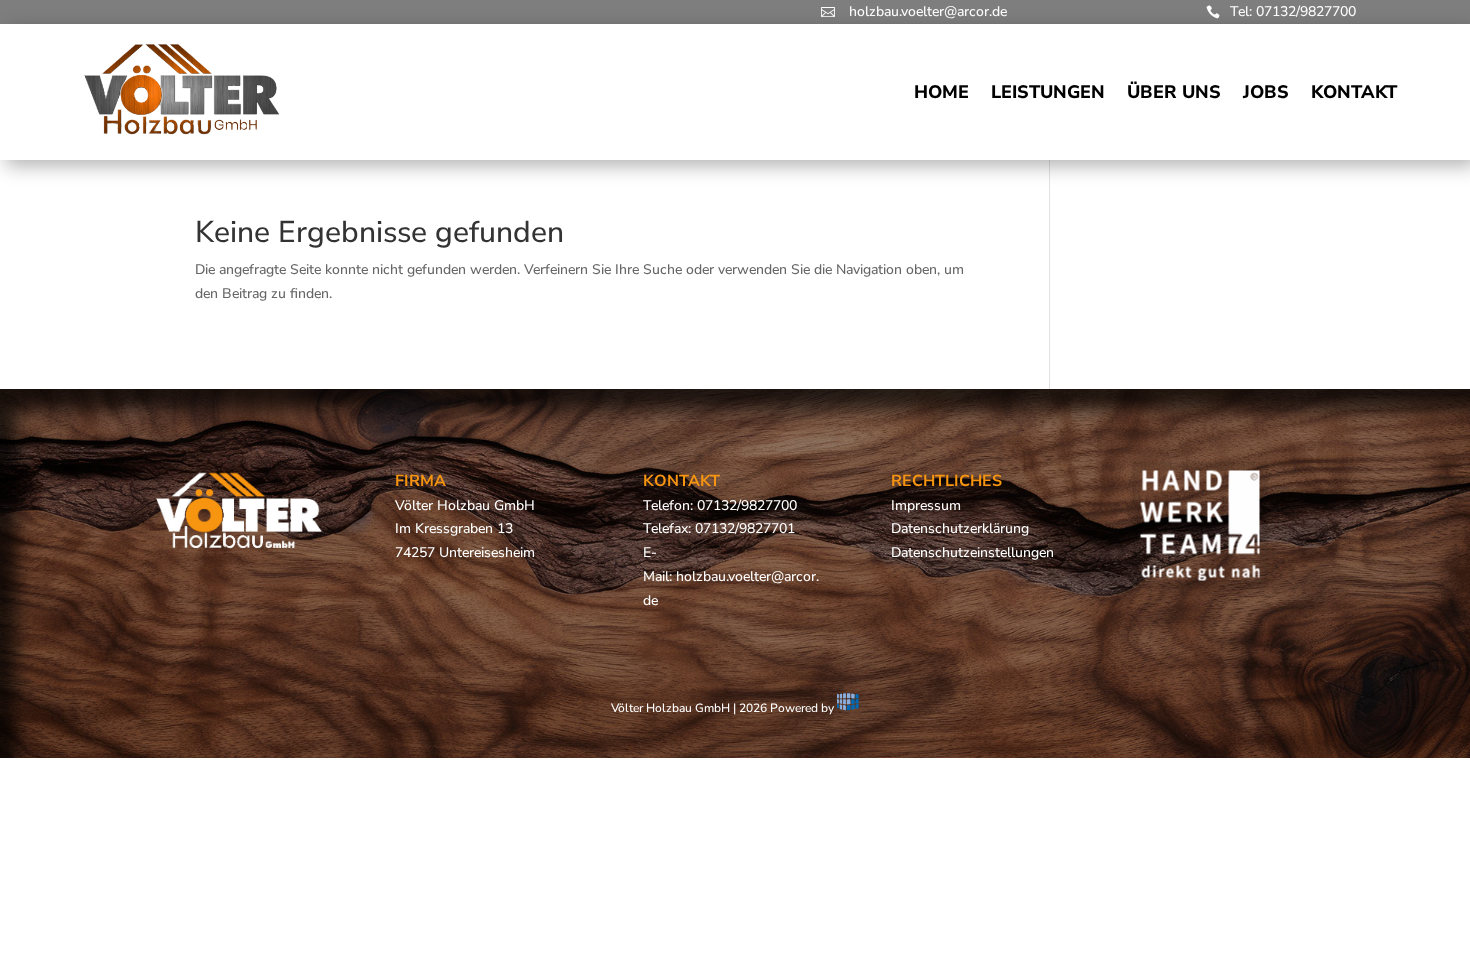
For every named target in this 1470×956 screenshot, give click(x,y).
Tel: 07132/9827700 (1293, 11)
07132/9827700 (747, 505)
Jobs (1266, 92)
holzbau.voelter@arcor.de (928, 11)
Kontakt (1354, 92)
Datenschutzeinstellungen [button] (972, 552)
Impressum (926, 505)
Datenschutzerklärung (960, 528)
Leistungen (1048, 92)
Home (941, 92)
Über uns (1174, 92)
